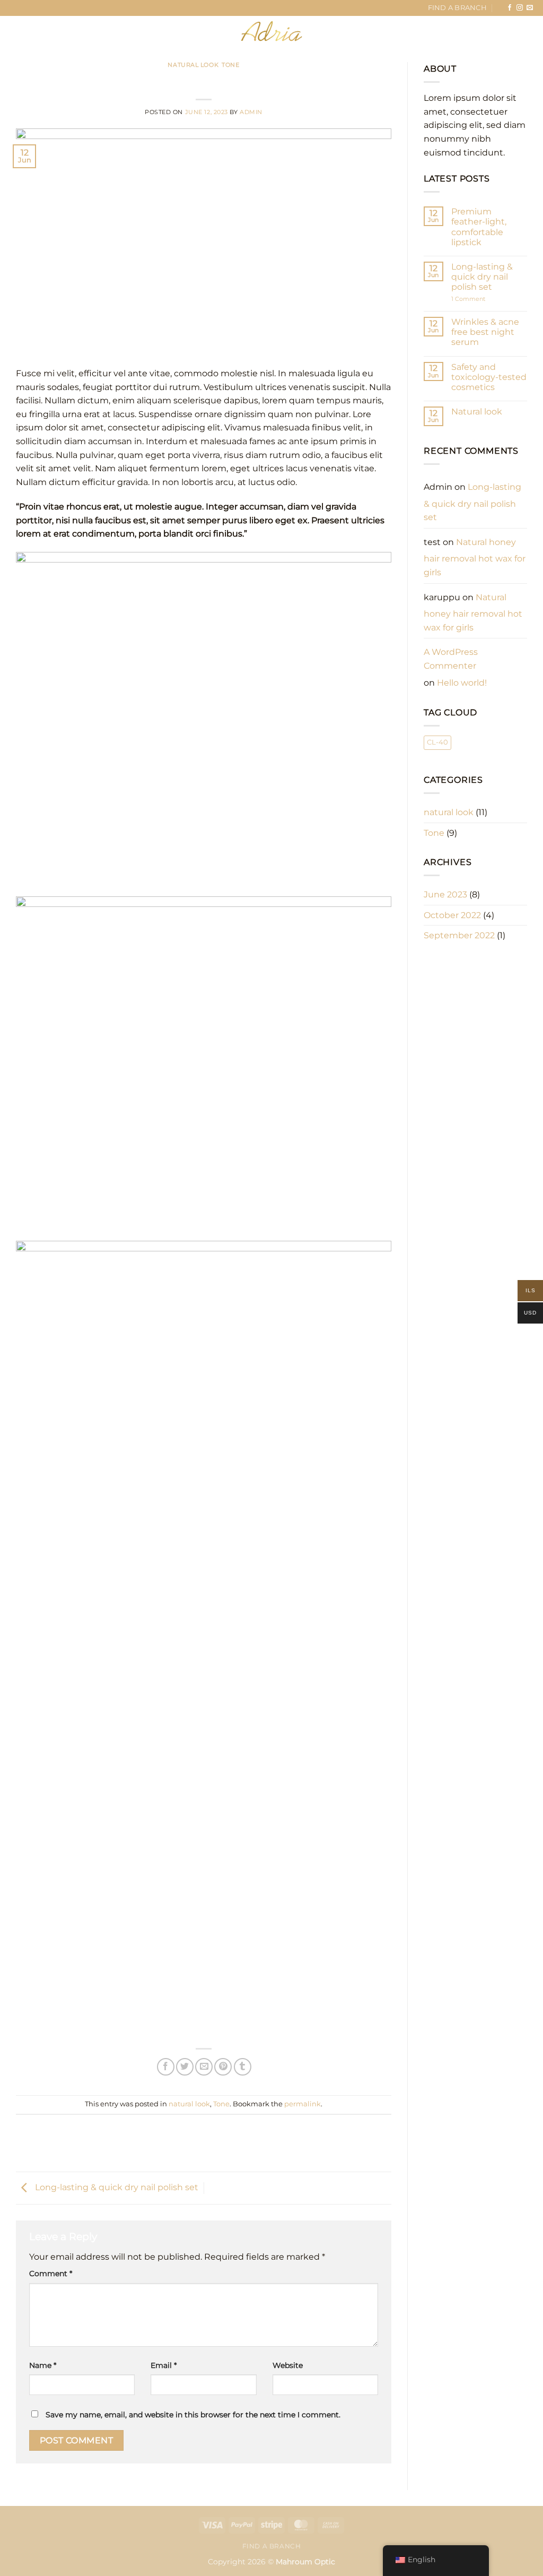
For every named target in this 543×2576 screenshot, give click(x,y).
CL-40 (437, 742)
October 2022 (452, 915)
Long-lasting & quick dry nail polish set (116, 2187)
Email (164, 2365)
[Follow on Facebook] (510, 8)
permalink (303, 2104)
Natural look (477, 412)
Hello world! (462, 683)
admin (251, 112)
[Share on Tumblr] (243, 2067)
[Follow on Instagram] (520, 8)
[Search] (67, 31)
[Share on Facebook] (166, 2067)
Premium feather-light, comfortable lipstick (479, 227)
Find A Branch (457, 8)
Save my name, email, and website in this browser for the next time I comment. (193, 2415)
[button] (28, 31)
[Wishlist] (476, 31)
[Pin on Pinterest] (223, 2067)
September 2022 (459, 935)
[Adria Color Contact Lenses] (271, 31)
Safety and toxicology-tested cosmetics (489, 377)
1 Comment (478, 299)
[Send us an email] (530, 8)
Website (288, 2365)
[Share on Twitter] (185, 2067)
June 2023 (445, 894)
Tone (230, 65)
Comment (51, 2274)
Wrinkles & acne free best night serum (485, 332)
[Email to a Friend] (204, 2067)
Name (43, 2365)
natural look (193, 65)
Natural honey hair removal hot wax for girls (475, 557)
